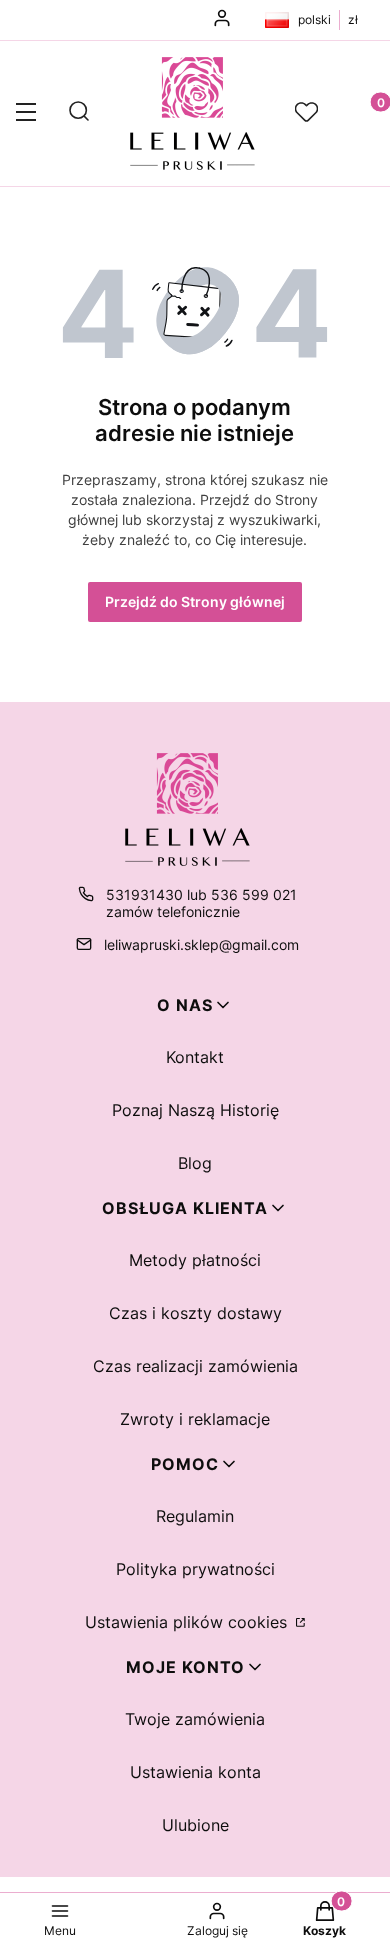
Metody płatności (195, 1260)
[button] (26, 114)
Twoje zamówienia (195, 1719)
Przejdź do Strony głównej (195, 601)
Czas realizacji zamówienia (195, 1366)
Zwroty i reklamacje (195, 1419)
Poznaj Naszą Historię (195, 1110)
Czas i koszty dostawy (195, 1313)
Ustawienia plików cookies (188, 1622)
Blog (195, 1163)
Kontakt (195, 1057)
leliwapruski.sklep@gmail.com (201, 944)
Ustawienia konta (195, 1772)
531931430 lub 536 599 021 (201, 894)
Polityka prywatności (195, 1569)
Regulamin (195, 1516)
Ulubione (195, 1825)
